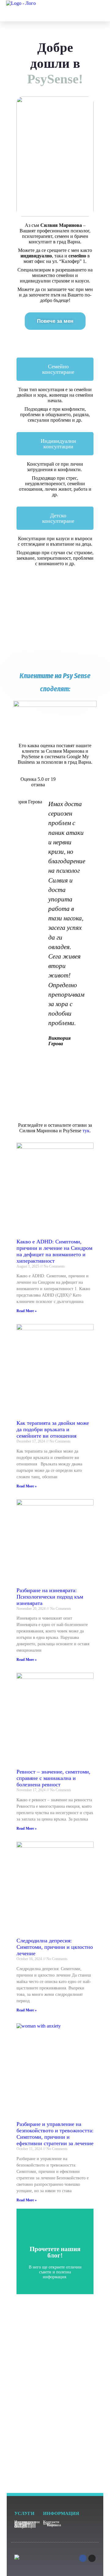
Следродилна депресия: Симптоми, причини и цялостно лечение (55, 1947)
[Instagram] (92, 2558)
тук (86, 1131)
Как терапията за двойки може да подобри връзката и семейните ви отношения (53, 1429)
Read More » (27, 1311)
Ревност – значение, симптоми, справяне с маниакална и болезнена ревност (53, 1778)
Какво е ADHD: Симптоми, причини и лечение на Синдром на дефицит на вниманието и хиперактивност (54, 1251)
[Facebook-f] (83, 2558)
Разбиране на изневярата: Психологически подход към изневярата (50, 1597)
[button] (94, 10)
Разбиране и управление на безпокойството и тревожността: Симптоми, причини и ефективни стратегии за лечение (55, 2134)
